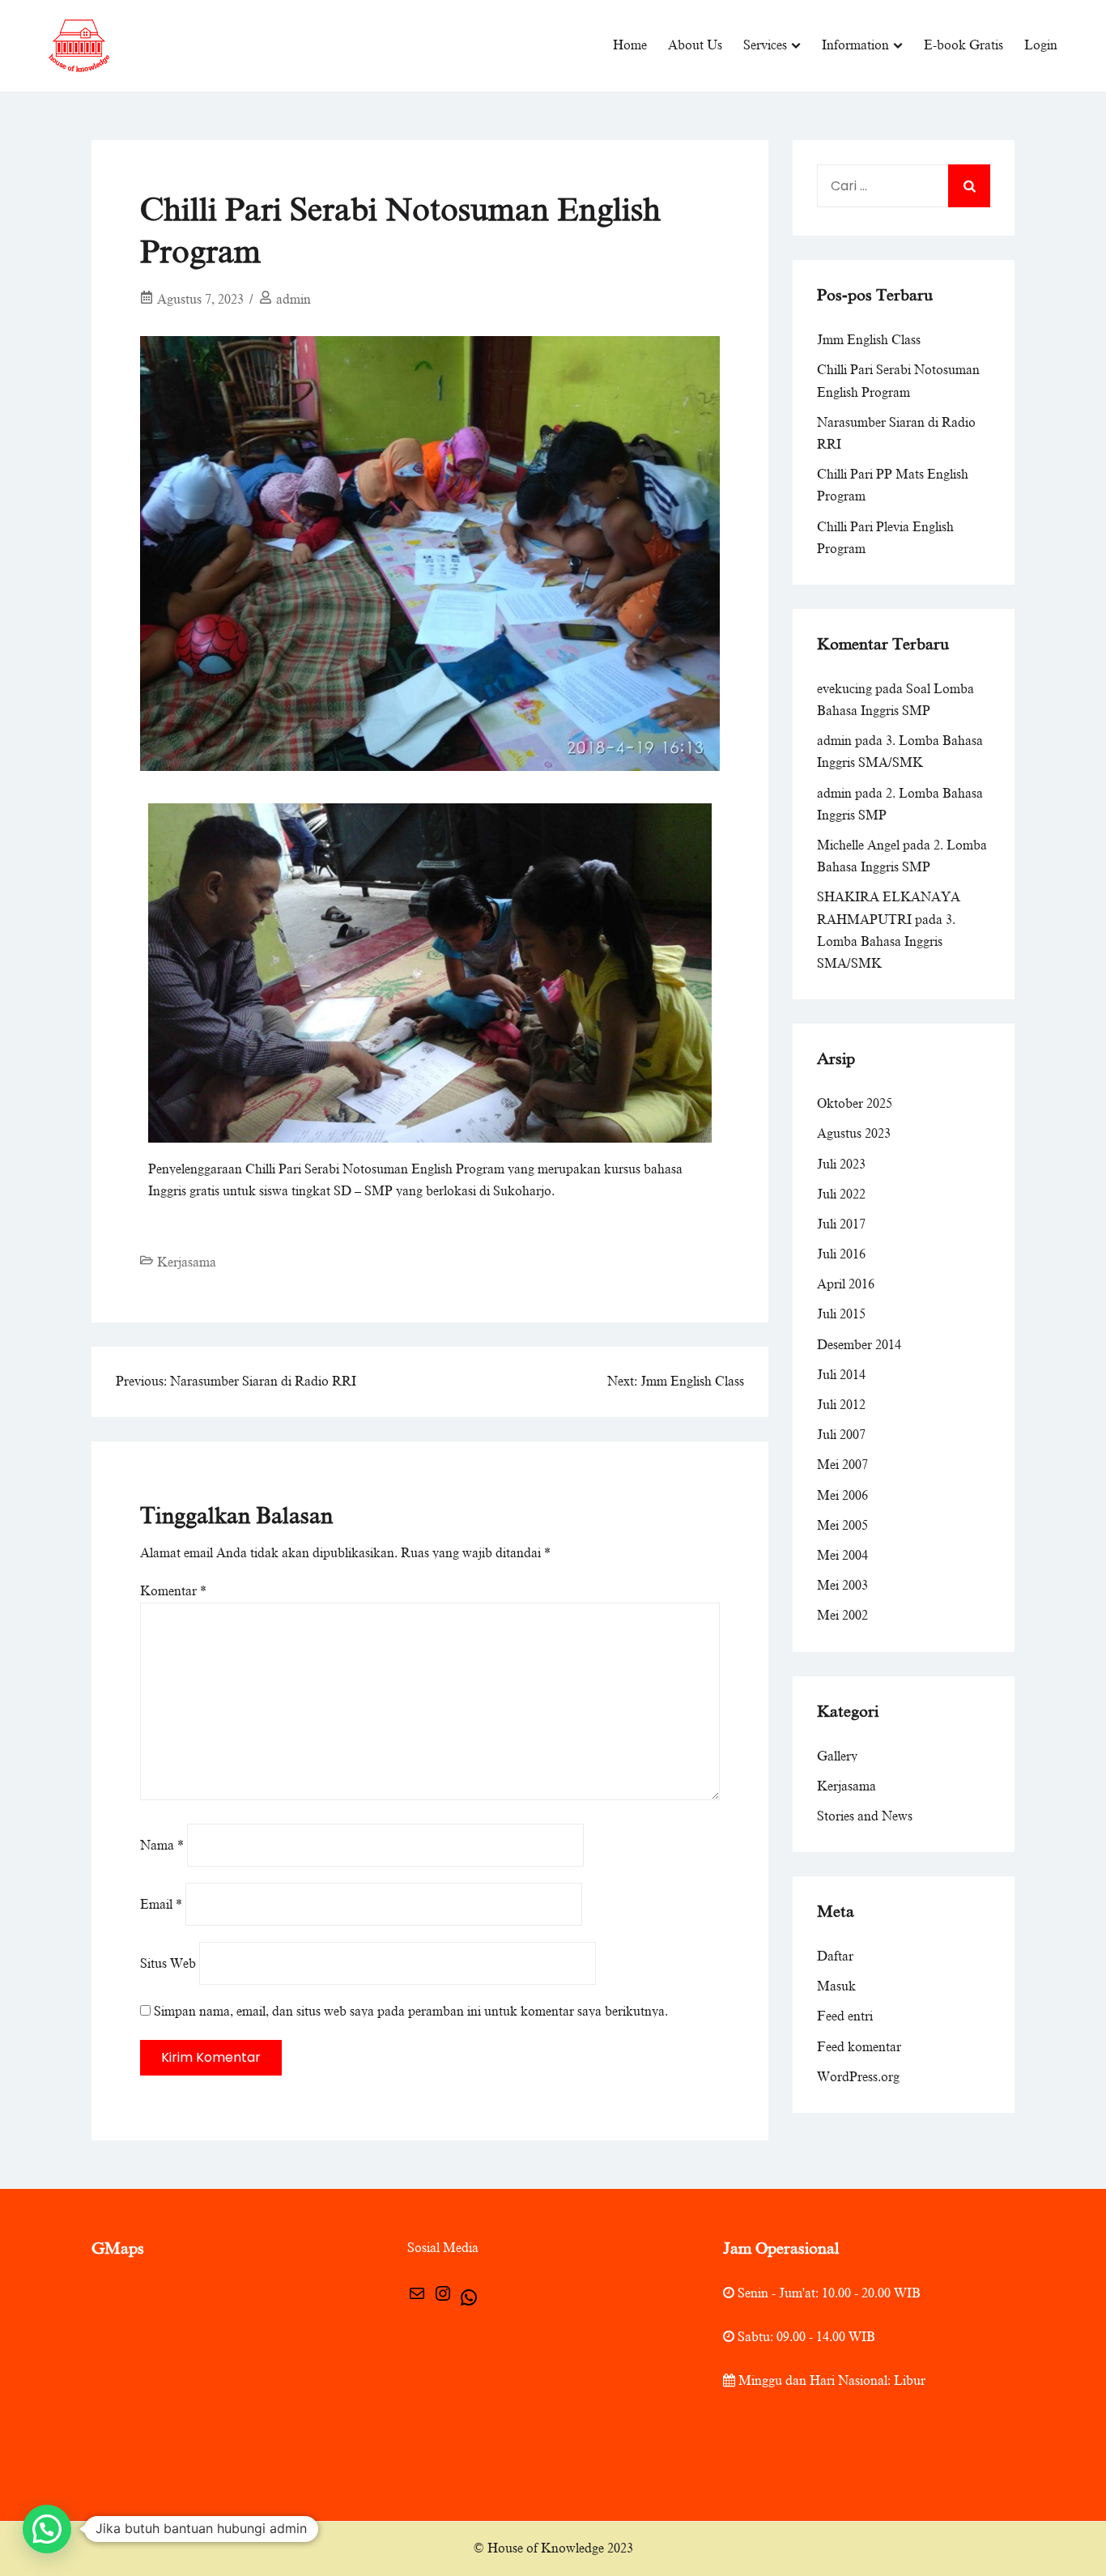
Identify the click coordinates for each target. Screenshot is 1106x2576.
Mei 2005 (842, 1526)
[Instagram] (443, 2299)
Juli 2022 (841, 1194)
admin (294, 300)
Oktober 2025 (855, 1104)
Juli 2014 (841, 1375)
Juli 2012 (841, 1405)
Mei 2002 (842, 1616)
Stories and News (865, 1816)
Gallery (837, 1756)
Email (161, 1905)
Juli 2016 (841, 1254)
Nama (162, 1846)
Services (765, 45)
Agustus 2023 (854, 1134)
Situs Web (168, 1964)
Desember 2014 (859, 1345)
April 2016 (846, 1284)
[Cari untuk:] (904, 186)
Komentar (173, 1591)
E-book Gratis (963, 45)
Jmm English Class (869, 340)
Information (855, 45)
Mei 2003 (842, 1586)
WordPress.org (858, 2077)
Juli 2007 (841, 1435)
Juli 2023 (841, 1165)
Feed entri (845, 2016)
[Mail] (417, 2299)
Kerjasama (187, 1262)
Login (1041, 45)
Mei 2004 (842, 1556)
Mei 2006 (842, 1496)
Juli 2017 (841, 1224)
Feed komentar (859, 2047)
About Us (695, 45)
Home (630, 45)
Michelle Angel (858, 845)
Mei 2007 (842, 1465)
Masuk (836, 1986)
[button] (47, 2529)
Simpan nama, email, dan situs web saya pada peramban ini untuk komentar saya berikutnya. (411, 2012)
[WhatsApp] (469, 2303)
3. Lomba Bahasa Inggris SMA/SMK (886, 942)
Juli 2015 (841, 1314)
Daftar (835, 1956)
